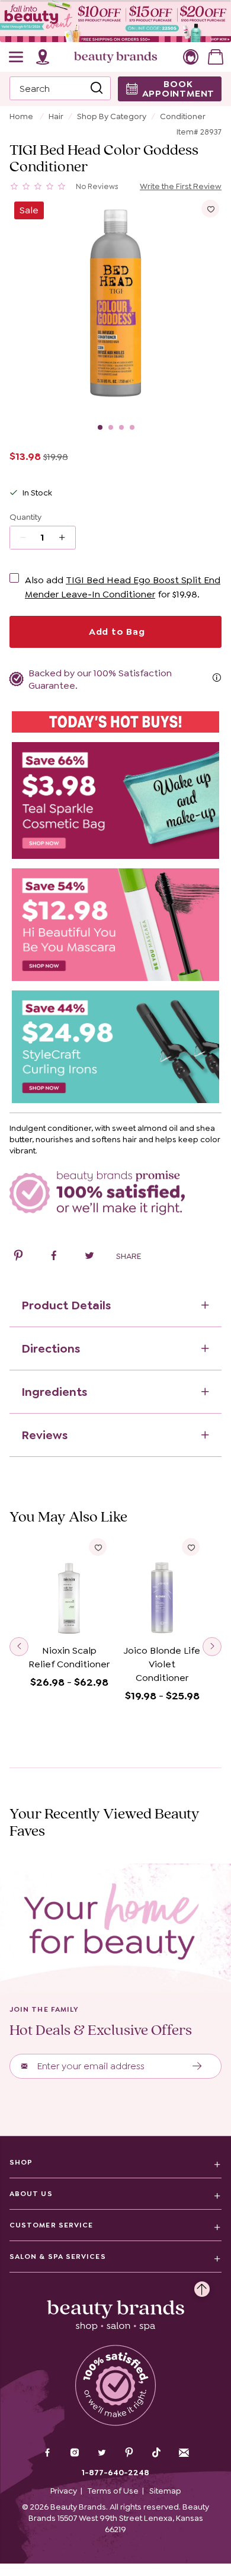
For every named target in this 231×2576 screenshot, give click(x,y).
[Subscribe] (198, 2066)
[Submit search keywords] (97, 88)
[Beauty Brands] (115, 57)
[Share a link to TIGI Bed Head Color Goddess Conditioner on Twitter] (89, 1257)
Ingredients (54, 1392)
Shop (21, 2162)
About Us (31, 2194)
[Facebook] (47, 2454)
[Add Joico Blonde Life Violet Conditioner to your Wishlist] (191, 1547)
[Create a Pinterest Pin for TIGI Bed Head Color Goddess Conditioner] (18, 1257)
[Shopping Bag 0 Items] (216, 57)
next (212, 1647)
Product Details (66, 1305)
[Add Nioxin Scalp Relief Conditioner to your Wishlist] (98, 1547)
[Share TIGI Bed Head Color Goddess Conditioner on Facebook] (54, 1257)
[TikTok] (156, 2453)
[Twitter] (102, 2454)
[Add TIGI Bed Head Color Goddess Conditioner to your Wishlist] (210, 209)
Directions (51, 1348)
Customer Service (51, 2225)
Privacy (64, 2491)
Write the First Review (181, 186)
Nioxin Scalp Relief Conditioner (69, 1657)
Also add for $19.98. (123, 587)
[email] (184, 2453)
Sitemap (165, 2491)
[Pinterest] (129, 2454)
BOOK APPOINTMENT (179, 89)
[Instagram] (75, 2454)
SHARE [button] (129, 1256)
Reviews (44, 1435)
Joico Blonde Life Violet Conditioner (162, 1664)
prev (19, 1647)
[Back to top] (202, 2286)
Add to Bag (115, 632)
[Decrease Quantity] (66, 538)
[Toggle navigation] (17, 57)
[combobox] (60, 88)
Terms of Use (113, 2491)
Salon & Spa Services (58, 2257)
